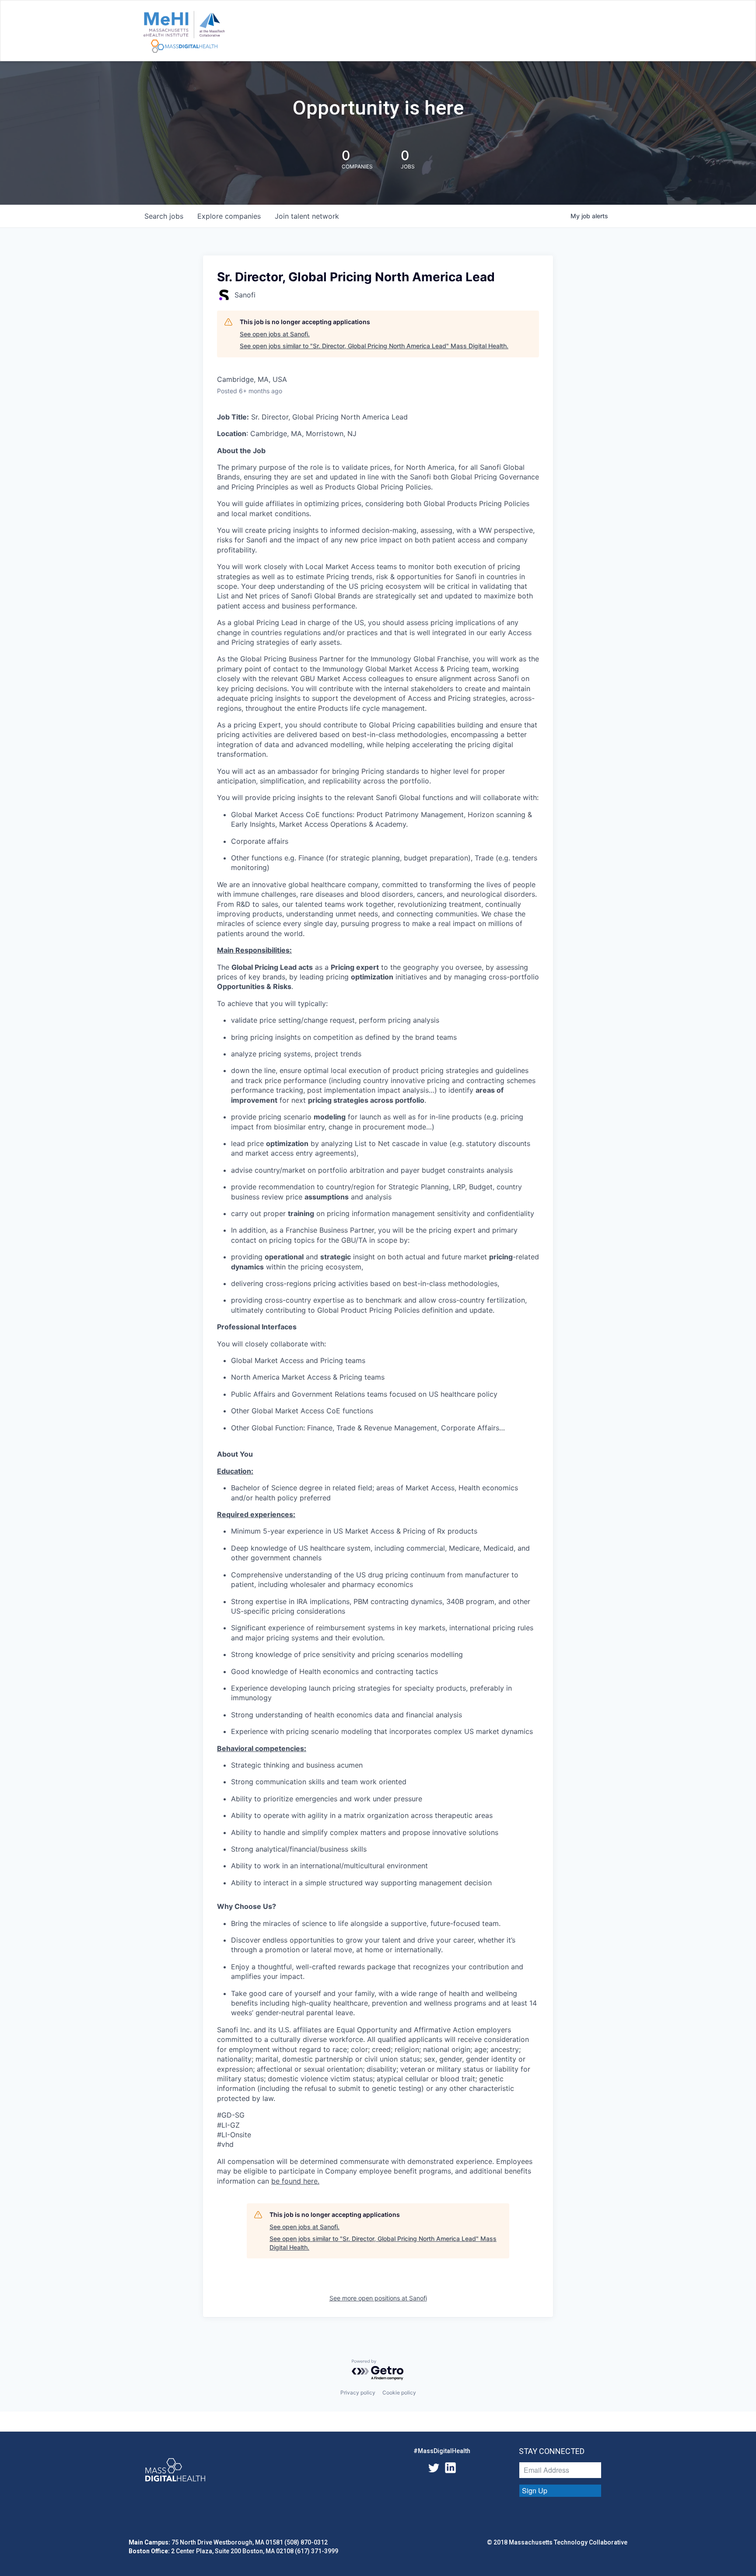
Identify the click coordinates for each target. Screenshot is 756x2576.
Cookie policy (399, 2392)
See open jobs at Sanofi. (275, 334)
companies (229, 216)
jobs (164, 216)
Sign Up (535, 2490)
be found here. (295, 2181)
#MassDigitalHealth (442, 2451)
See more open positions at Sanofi (378, 2298)
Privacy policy (358, 2392)
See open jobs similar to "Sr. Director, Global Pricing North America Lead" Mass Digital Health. (374, 346)
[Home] (184, 32)
